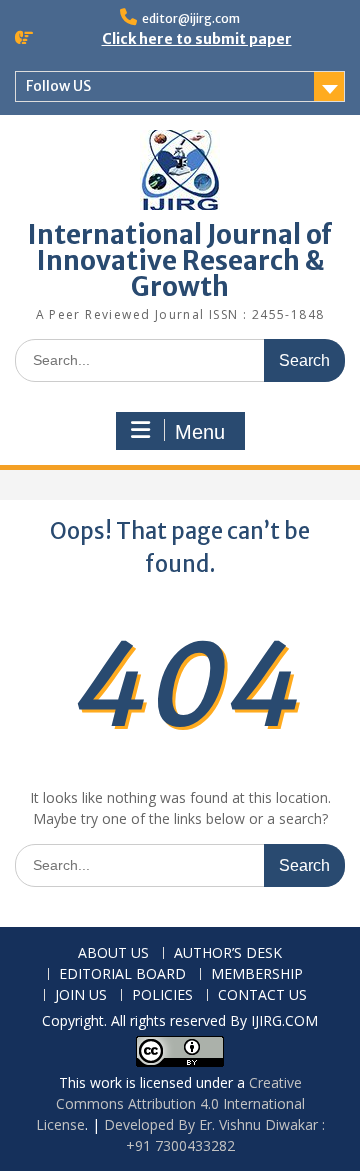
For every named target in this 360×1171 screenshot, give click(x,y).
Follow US (58, 86)
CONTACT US (262, 995)
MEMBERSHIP (257, 974)
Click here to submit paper (197, 39)
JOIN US (81, 995)
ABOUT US (113, 953)
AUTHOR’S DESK (228, 953)
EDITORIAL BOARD (122, 974)
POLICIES (162, 995)
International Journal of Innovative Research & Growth (180, 260)
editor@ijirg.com (191, 18)
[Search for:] (180, 359)
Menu (200, 432)
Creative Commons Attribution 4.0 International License (170, 1103)
